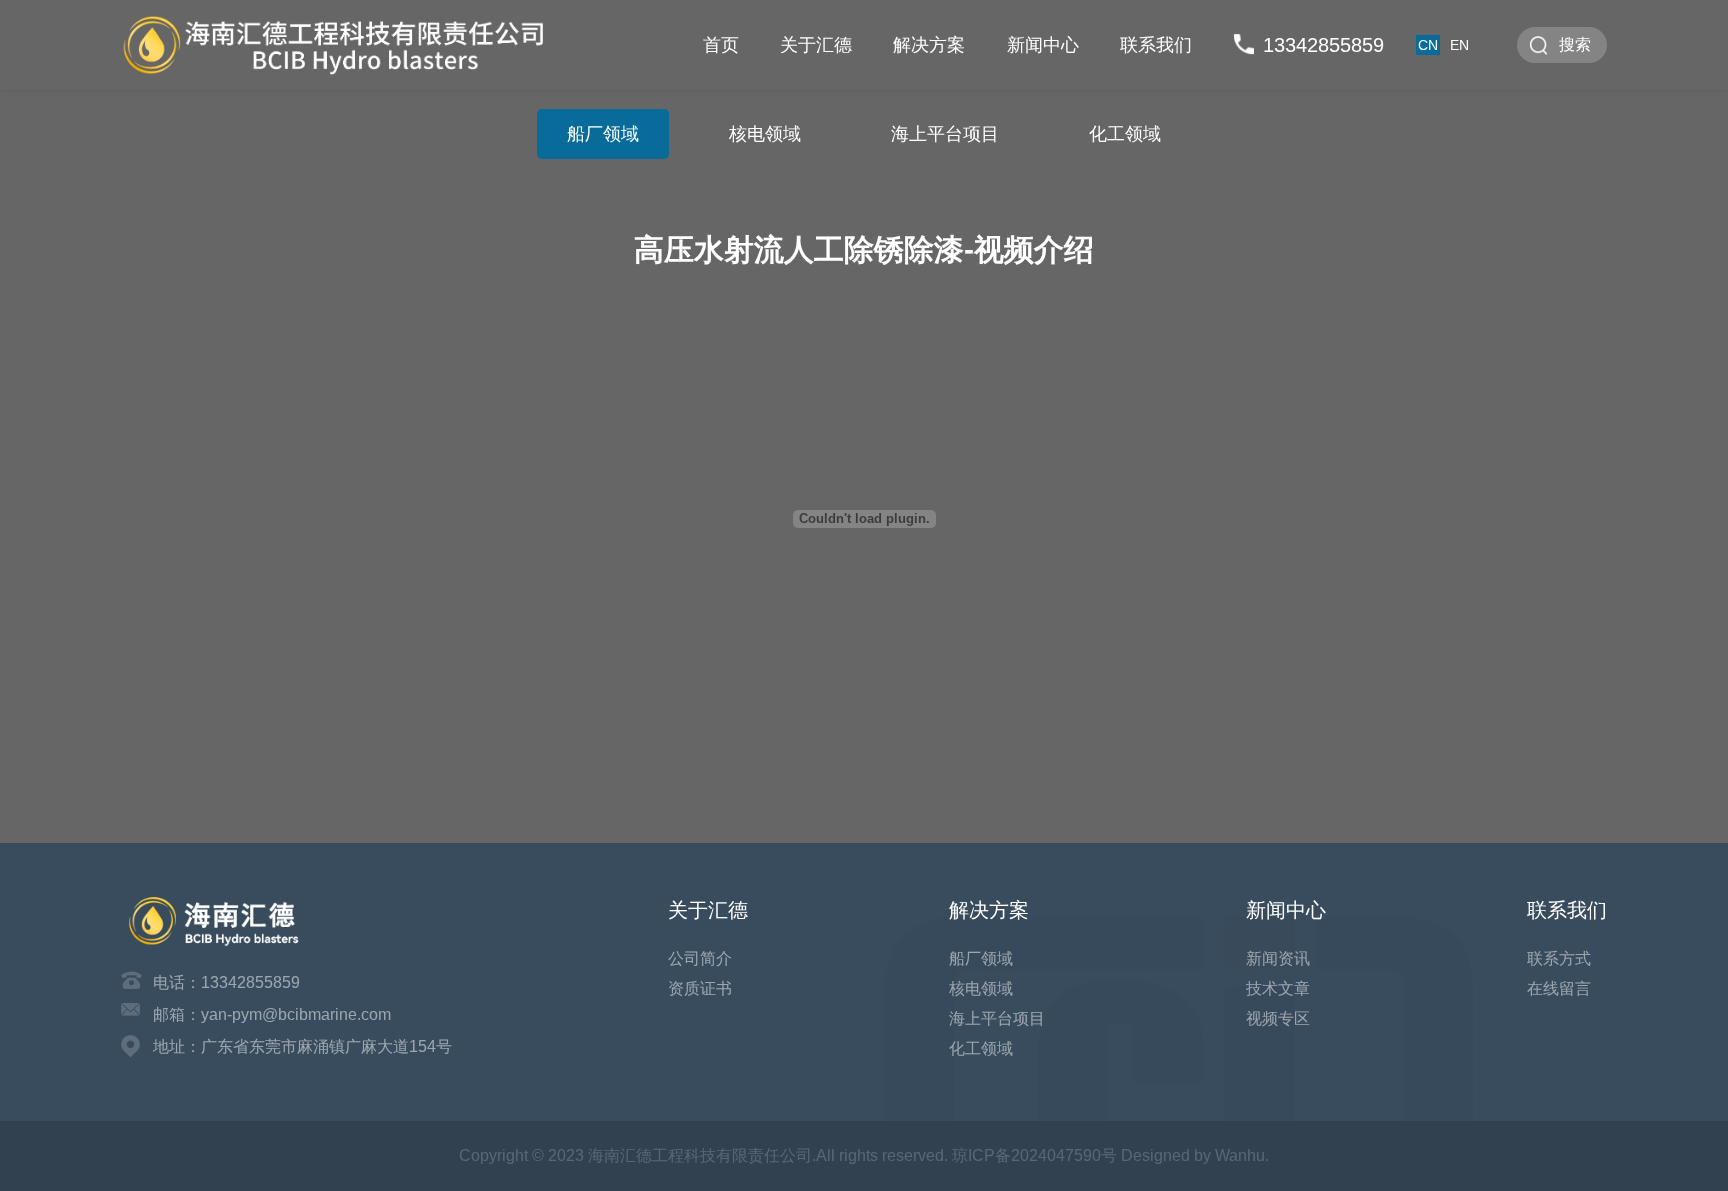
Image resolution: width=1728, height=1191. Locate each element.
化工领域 (1125, 134)
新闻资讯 (1278, 958)
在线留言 (1559, 988)
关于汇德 (816, 45)
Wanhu (1240, 1155)
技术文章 (1278, 988)
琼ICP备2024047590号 (1034, 1155)
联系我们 (1156, 45)
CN (1428, 45)
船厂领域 (603, 134)
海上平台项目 (945, 134)
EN (1459, 45)
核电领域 (765, 134)
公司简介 (700, 958)
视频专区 (1278, 1018)
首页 (721, 45)
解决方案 (929, 45)
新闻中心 (1043, 45)
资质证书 (700, 988)
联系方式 (1559, 958)
